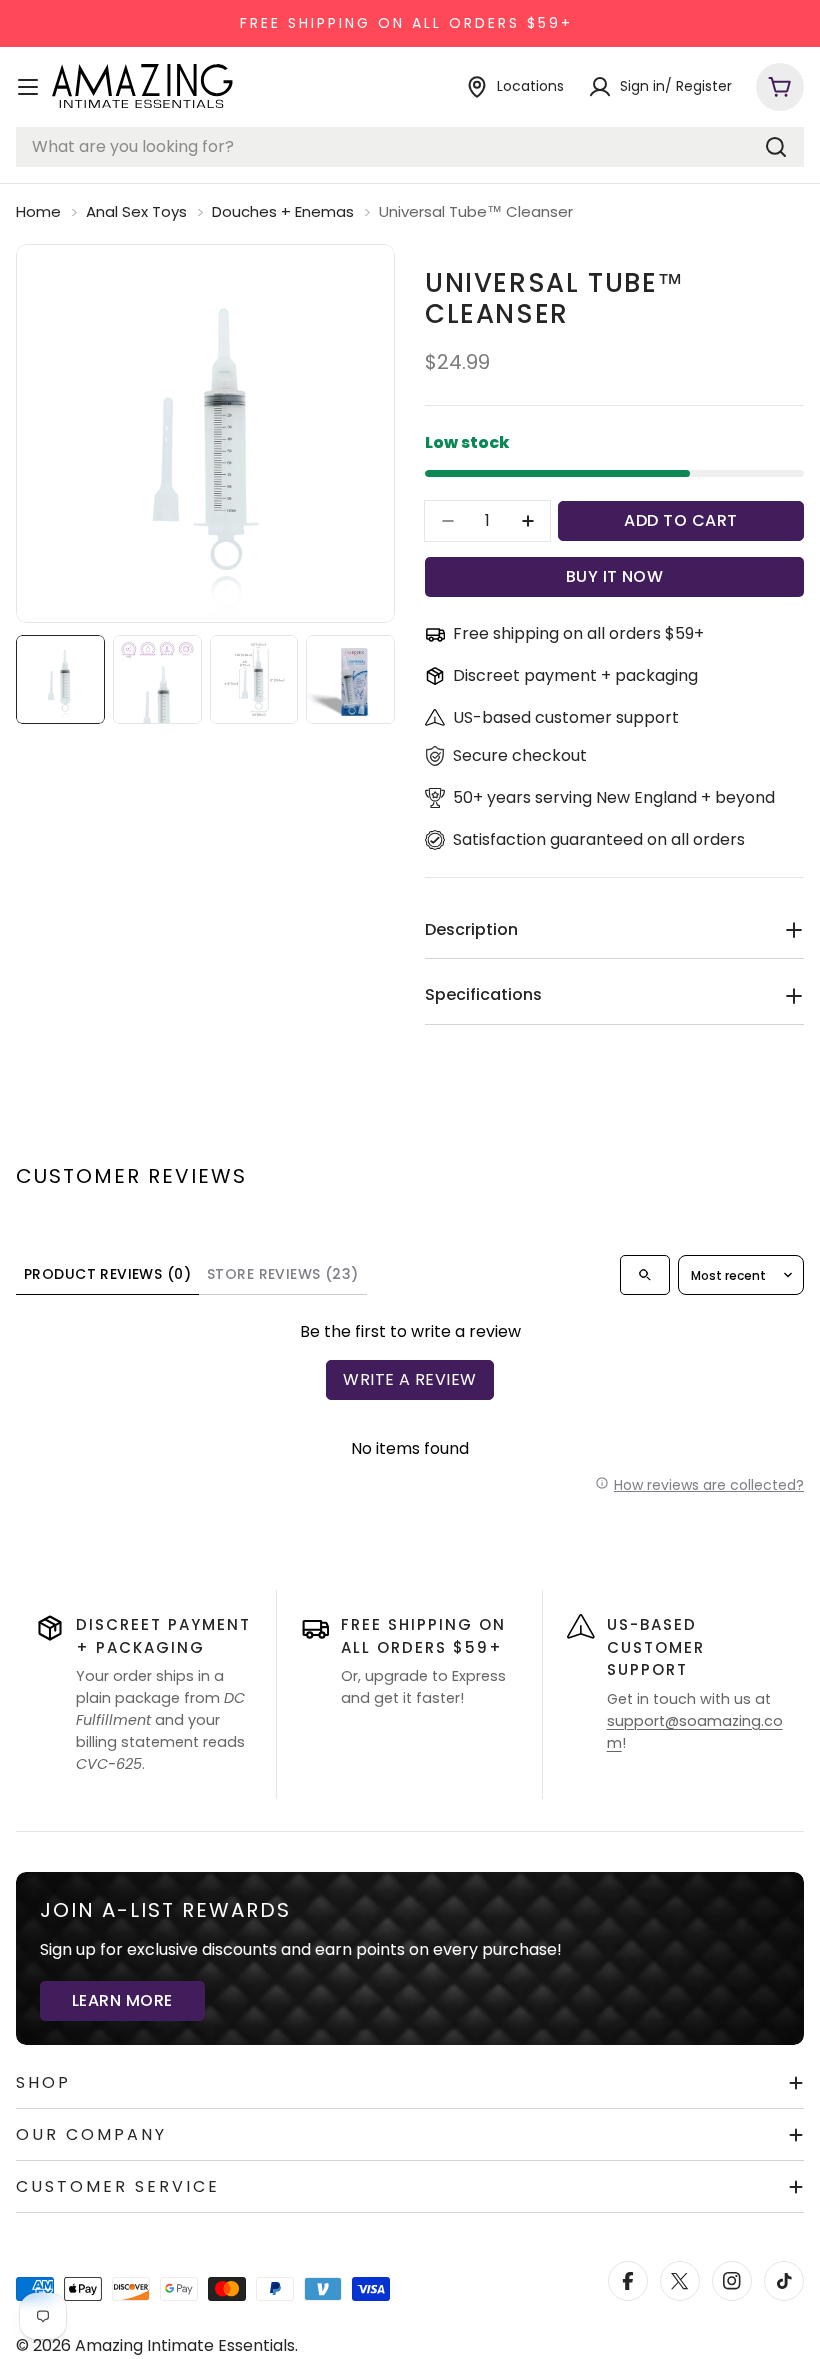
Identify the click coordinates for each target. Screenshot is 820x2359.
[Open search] (645, 1275)
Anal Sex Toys (136, 211)
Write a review (410, 1379)
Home (38, 211)
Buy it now (615, 576)
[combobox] (410, 147)
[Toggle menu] (28, 87)
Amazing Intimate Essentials (185, 2345)
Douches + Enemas (283, 211)
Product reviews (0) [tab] (107, 1274)
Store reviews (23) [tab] (283, 1274)
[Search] (776, 147)
